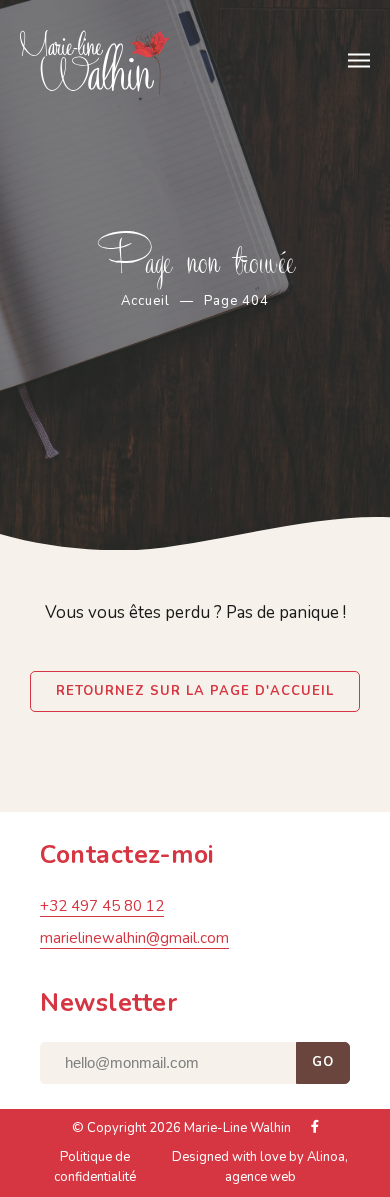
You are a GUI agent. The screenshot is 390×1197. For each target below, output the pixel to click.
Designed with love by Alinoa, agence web (260, 1167)
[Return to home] (151, 62)
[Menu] (359, 61)
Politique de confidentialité (95, 1167)
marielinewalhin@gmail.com (134, 938)
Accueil (145, 301)
